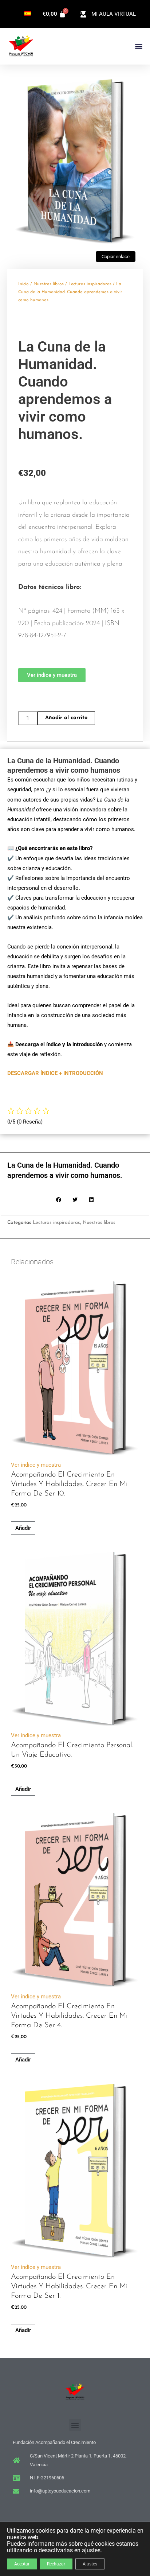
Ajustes (90, 2564)
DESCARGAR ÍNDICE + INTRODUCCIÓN (55, 1073)
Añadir (23, 1528)
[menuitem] (28, 13)
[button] (139, 46)
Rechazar (56, 2564)
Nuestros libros (49, 284)
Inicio (23, 284)
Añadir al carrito (66, 718)
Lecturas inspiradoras (90, 284)
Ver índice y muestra (36, 1465)
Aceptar (22, 2564)
